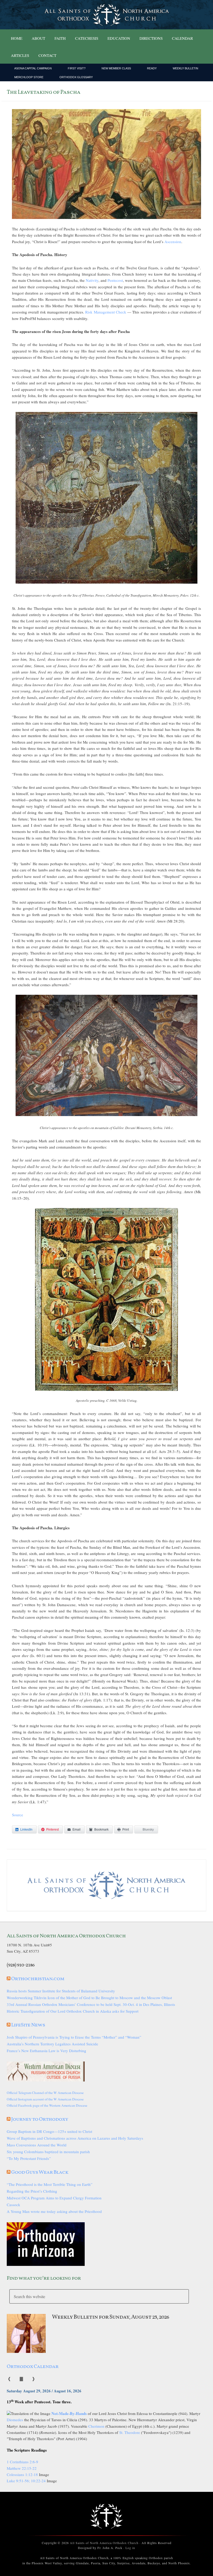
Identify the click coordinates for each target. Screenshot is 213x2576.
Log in (130, 2548)
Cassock (14, 2205)
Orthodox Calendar (33, 2367)
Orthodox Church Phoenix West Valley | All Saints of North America (106, 15)
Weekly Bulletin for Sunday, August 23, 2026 (111, 2317)
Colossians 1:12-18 (22, 2474)
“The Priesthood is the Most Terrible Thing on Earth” (50, 2184)
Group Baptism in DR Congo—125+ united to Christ (49, 2131)
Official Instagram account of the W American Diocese (45, 2099)
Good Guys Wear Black (40, 2172)
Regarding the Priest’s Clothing (32, 2191)
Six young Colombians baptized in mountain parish (48, 2152)
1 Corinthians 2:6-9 (22, 2462)
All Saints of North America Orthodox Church (104, 2543)
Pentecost (115, 280)
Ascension (173, 242)
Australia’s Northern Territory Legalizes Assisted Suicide (52, 2044)
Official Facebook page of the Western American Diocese (47, 2105)
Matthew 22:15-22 (22, 2468)
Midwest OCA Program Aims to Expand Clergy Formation (54, 2198)
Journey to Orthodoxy (40, 2119)
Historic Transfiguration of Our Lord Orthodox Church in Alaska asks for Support (73, 2011)
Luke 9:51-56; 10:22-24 (26, 2481)
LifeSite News (28, 2025)
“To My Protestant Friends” (29, 2158)
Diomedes (15, 2420)
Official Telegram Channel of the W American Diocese (45, 2093)
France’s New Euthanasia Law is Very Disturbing (46, 2051)
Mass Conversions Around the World (37, 2145)
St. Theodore (130, 2432)
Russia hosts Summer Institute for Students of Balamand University (61, 1991)
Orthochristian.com (38, 1979)
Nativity (92, 280)
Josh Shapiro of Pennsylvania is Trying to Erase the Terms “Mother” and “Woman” (74, 2037)
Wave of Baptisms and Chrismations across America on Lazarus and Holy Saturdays (75, 2138)
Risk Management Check (106, 312)
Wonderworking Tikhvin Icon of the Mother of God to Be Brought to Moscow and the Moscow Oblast (89, 1998)
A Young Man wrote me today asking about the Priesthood (54, 2211)
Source (18, 1815)
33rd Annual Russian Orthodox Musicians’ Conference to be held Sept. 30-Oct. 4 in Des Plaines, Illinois (91, 2004)
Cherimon (96, 2426)
